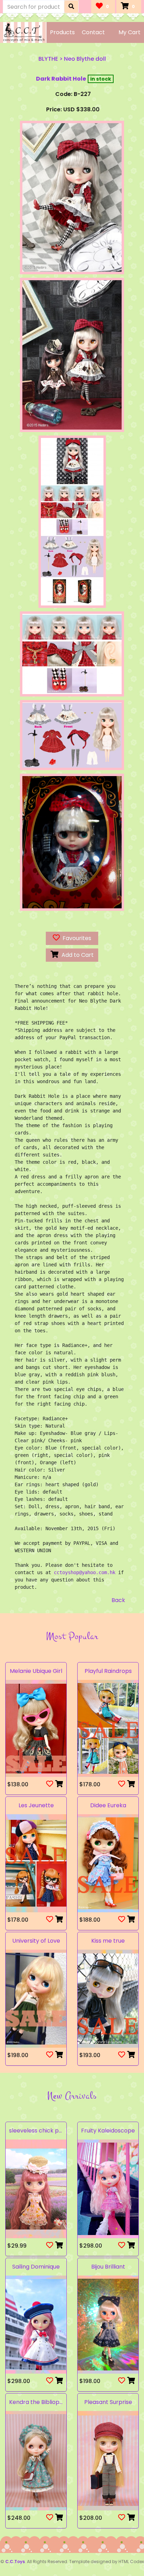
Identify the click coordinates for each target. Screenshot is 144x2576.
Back (118, 1600)
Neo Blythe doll (85, 59)
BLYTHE (48, 59)
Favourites (75, 938)
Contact (93, 32)
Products (62, 32)
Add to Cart (76, 955)
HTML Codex (131, 2562)
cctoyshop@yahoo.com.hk (85, 1572)
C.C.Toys (15, 2562)
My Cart (129, 32)
